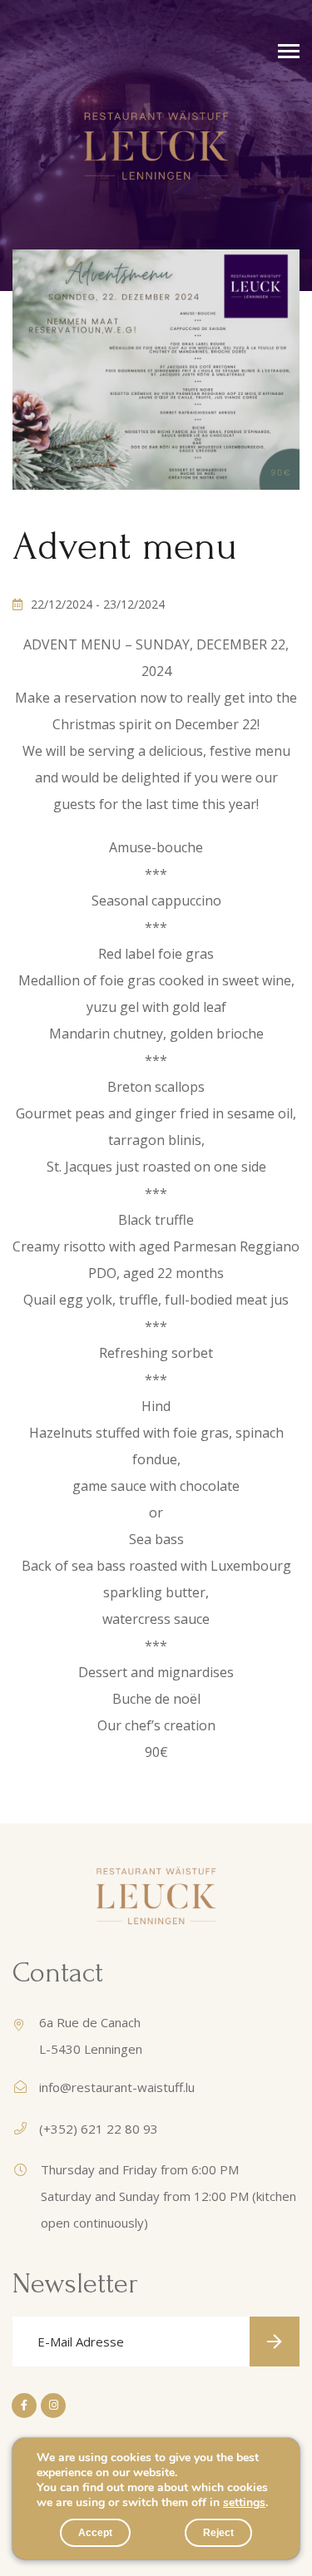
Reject (218, 2533)
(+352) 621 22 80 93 (99, 2129)
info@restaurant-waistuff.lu (117, 2087)
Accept (95, 2533)
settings (244, 2503)
